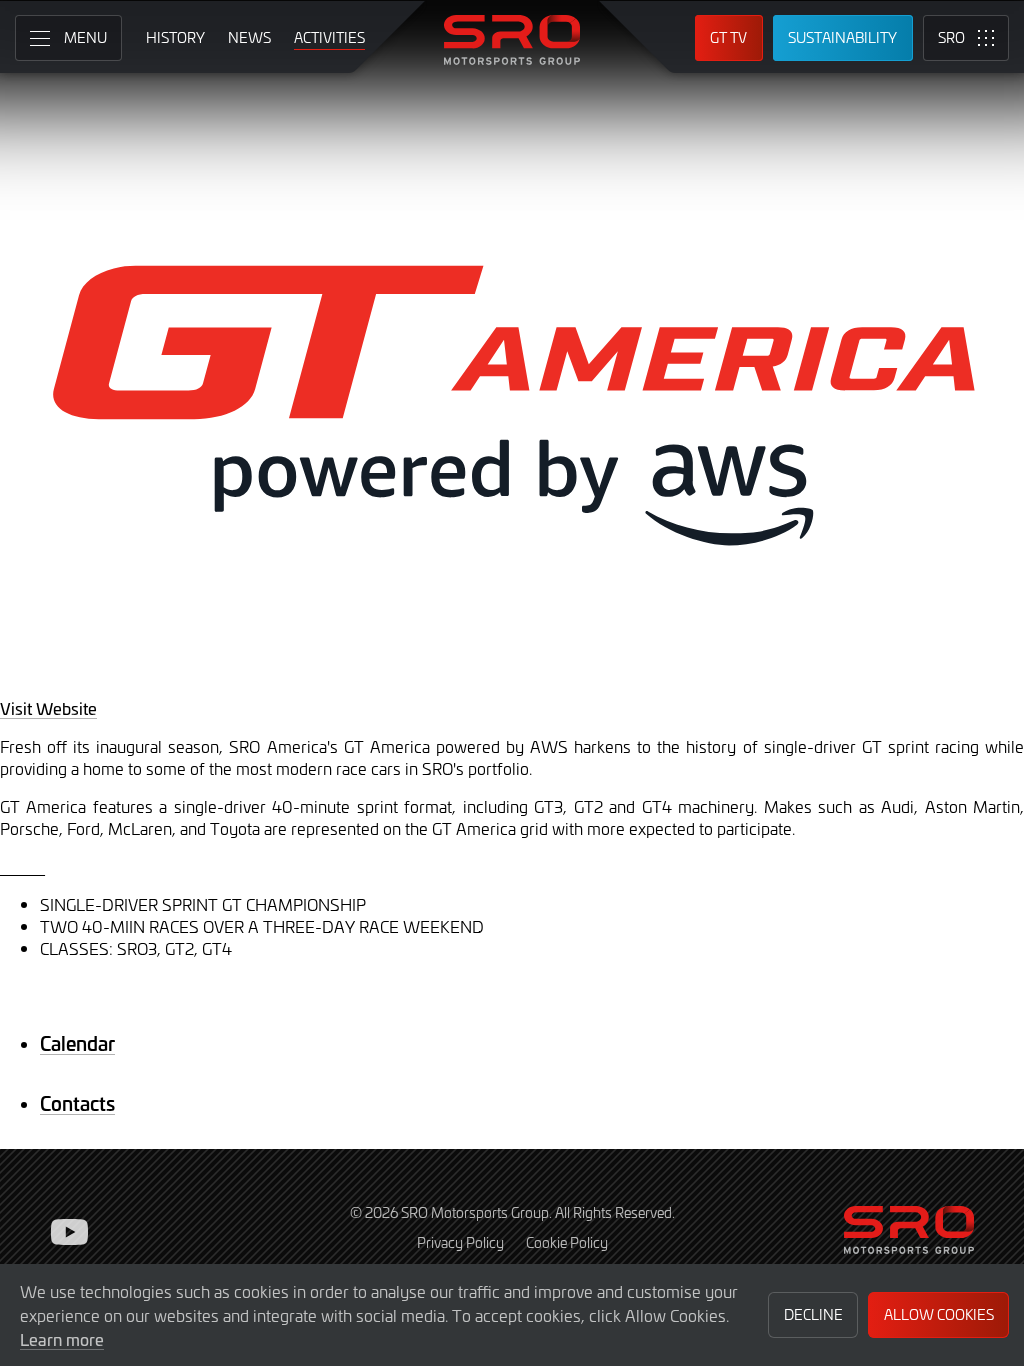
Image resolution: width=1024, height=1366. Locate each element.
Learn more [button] (62, 1339)
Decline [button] (813, 1314)
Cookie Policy (567, 1242)
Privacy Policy (460, 1242)
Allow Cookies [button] (939, 1314)
